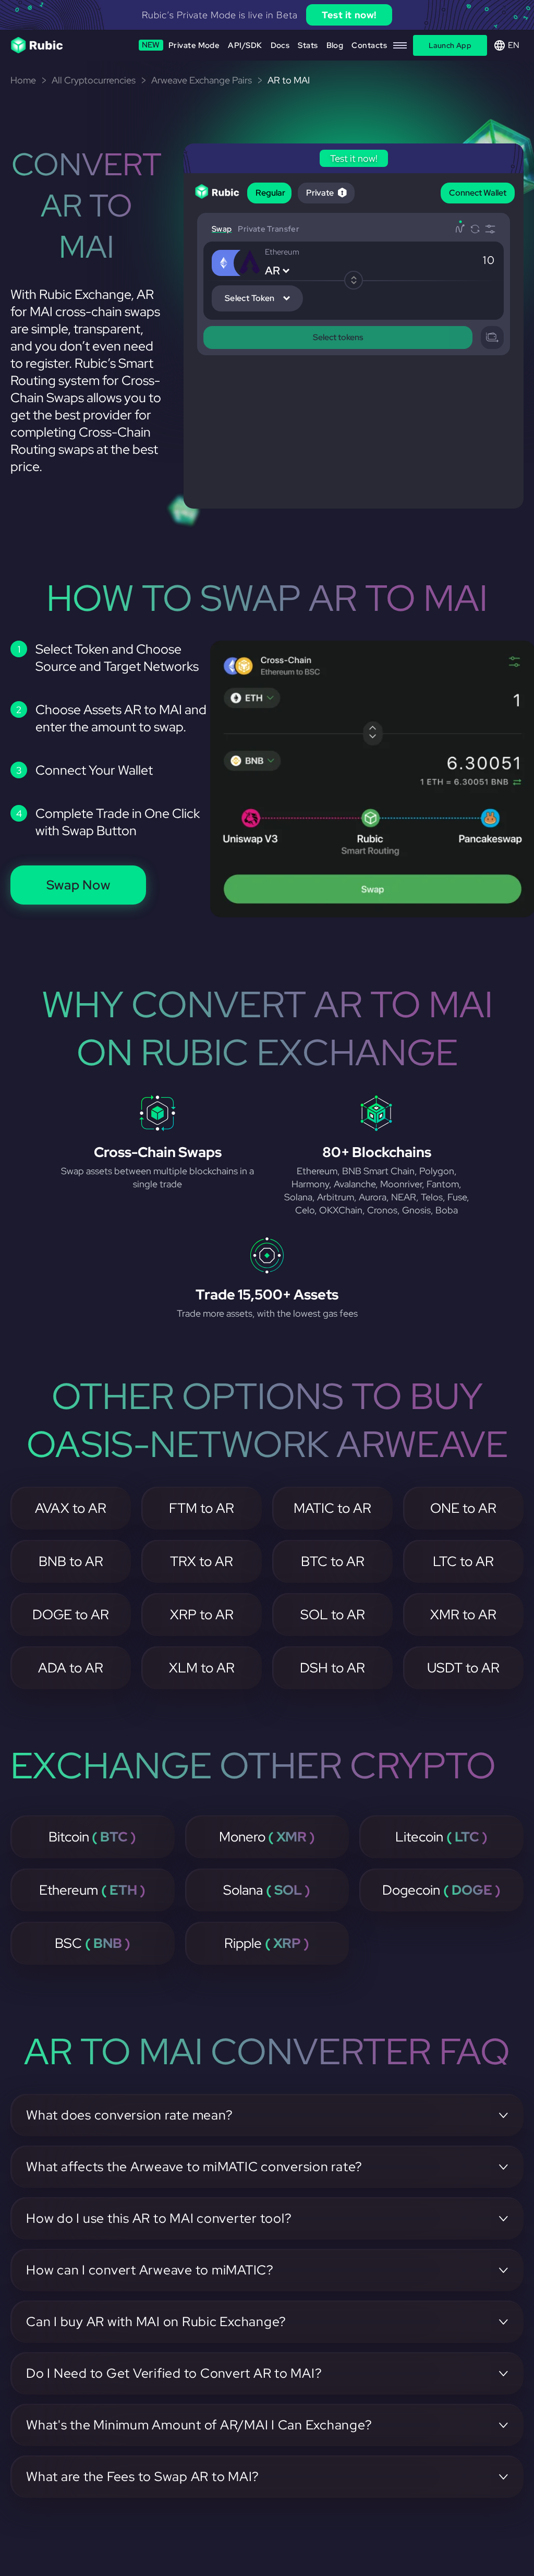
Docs (280, 45)
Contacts (369, 45)
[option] (267, 15)
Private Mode (181, 45)
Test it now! (349, 15)
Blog (335, 45)
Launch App (450, 45)
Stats (308, 45)
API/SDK (245, 45)
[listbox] (267, 15)
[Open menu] (400, 45)
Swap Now (78, 885)
